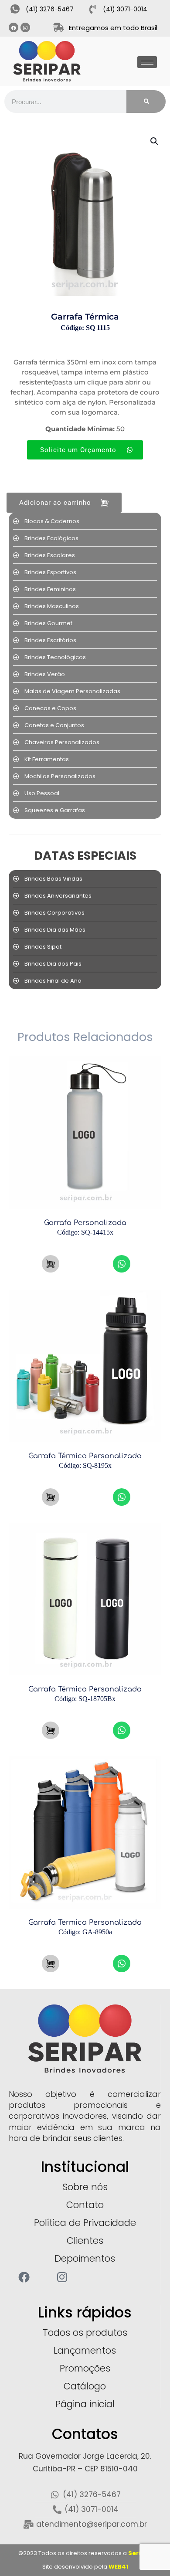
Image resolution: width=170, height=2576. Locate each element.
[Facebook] (14, 27)
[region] (85, 2523)
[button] (155, 141)
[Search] (146, 102)
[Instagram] (25, 27)
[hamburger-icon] (147, 62)
